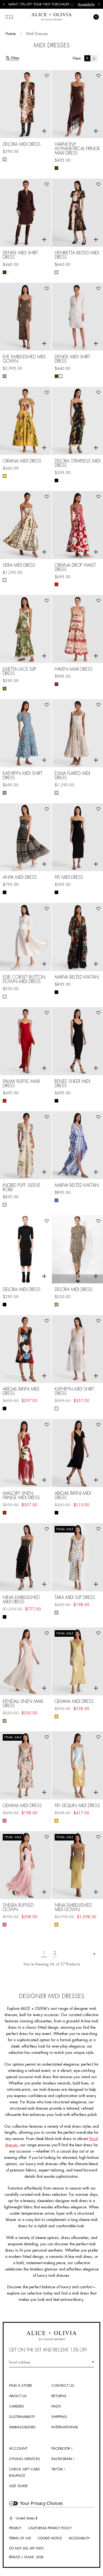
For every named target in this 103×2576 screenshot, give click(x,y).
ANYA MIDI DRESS (20, 877)
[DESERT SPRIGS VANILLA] (5, 580)
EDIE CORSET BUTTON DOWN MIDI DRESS (24, 979)
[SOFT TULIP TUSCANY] (5, 476)
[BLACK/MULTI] (5, 1617)
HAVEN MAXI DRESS (74, 669)
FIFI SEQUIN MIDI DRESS (77, 1806)
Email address (20, 2362)
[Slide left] (4, 4)
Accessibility (86, 4)
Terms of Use (20, 2538)
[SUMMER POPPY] (5, 1513)
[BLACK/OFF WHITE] (5, 892)
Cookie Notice (50, 2538)
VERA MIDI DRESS (19, 565)
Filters (15, 58)
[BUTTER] (56, 1716)
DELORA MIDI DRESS (22, 144)
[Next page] (94, 1954)
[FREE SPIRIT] (56, 992)
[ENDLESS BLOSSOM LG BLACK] (5, 1408)
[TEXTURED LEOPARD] (56, 1305)
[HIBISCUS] (5, 1101)
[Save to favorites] (47, 76)
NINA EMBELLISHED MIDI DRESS (21, 1600)
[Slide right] (99, 4)
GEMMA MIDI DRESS (74, 1702)
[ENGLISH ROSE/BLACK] (5, 1925)
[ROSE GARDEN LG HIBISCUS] (56, 584)
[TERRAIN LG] (5, 689)
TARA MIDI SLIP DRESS (75, 1598)
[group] (43, 4)
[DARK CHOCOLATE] (56, 168)
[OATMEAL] (5, 1721)
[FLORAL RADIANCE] (5, 159)
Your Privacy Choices (41, 2503)
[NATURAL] (56, 793)
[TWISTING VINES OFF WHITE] (56, 1613)
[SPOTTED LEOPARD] (5, 376)
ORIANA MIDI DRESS (22, 461)
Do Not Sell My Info (26, 2548)
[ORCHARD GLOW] (56, 684)
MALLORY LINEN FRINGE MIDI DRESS (21, 1496)
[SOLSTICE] (56, 1200)
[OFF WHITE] (9, 272)
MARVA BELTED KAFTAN (77, 977)
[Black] (56, 892)
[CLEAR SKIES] (56, 1821)
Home (11, 34)
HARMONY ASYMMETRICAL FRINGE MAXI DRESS (77, 149)
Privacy (15, 2528)
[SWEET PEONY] (5, 1821)
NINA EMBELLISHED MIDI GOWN (73, 1908)
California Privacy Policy (50, 2528)
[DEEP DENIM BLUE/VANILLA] (5, 793)
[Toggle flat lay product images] (91, 58)
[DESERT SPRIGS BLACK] (56, 480)
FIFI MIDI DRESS (69, 877)
